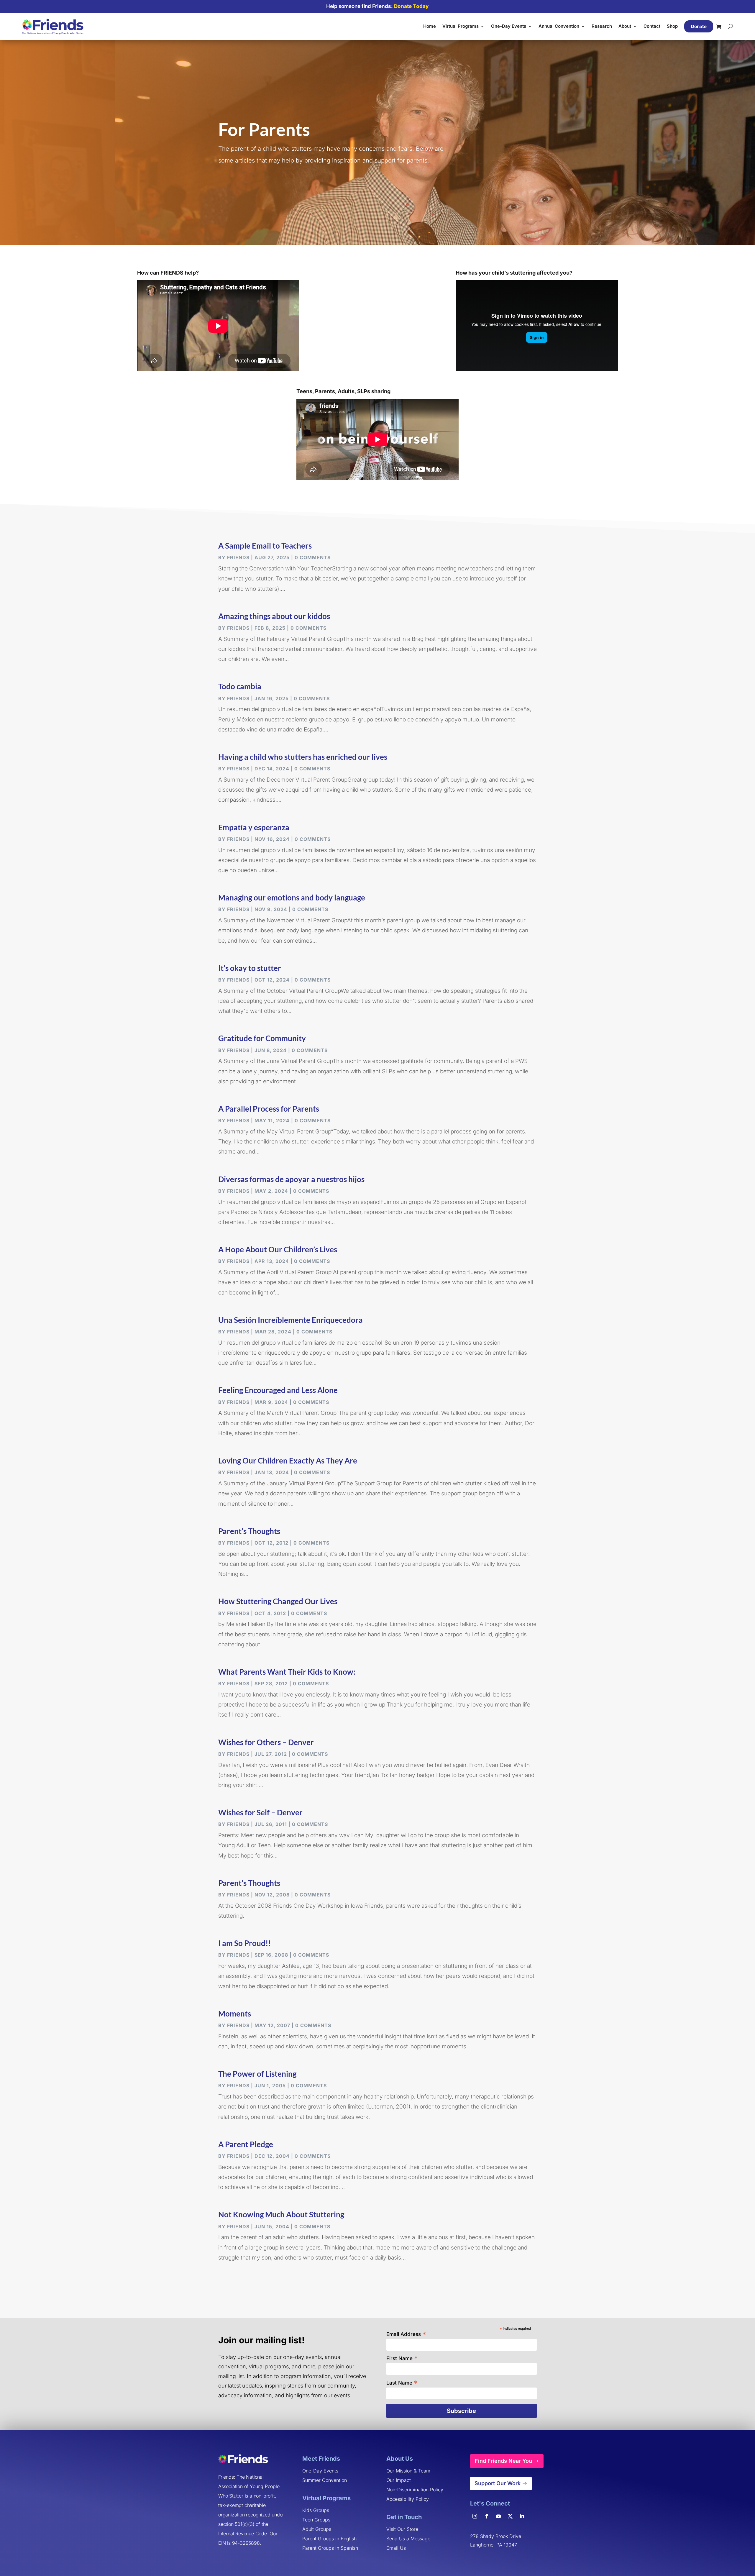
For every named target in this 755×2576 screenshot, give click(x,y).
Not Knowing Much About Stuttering (281, 2214)
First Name (402, 2358)
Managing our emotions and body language (292, 898)
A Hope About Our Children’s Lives (278, 1249)
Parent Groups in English (329, 2539)
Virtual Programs (461, 26)
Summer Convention (325, 2480)
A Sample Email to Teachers (265, 546)
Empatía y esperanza (254, 827)
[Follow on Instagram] (475, 2516)
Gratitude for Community (262, 1038)
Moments (235, 2014)
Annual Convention (559, 26)
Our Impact (399, 2480)
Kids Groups (316, 2510)
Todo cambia (240, 686)
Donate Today (411, 6)
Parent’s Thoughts (249, 1531)
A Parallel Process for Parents (269, 1109)
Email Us (396, 2548)
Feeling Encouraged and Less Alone (278, 1390)
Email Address (406, 2334)
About (625, 26)
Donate (699, 26)
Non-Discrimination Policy (415, 2490)
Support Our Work (498, 2483)
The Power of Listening (257, 2074)
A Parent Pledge (246, 2144)
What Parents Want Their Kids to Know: (287, 1672)
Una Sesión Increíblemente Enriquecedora (290, 1320)
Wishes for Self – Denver (260, 1812)
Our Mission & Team (408, 2471)
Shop (672, 26)
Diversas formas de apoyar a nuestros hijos (291, 1179)
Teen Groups (316, 2520)
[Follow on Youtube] (498, 2516)
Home (430, 26)
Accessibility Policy (408, 2499)
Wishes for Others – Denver (266, 1742)
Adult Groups (317, 2529)
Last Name (402, 2382)
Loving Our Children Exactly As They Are (288, 1461)
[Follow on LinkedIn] (522, 2516)
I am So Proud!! (244, 1943)
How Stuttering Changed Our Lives (278, 1601)
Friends (238, 557)
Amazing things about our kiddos (274, 616)
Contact (652, 26)
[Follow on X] (510, 2516)
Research (602, 26)
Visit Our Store (402, 2529)
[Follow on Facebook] (487, 2516)
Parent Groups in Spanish (330, 2548)
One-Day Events (509, 26)
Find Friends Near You (503, 2461)
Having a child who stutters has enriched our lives (303, 757)
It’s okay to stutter (250, 968)
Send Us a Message (408, 2539)
